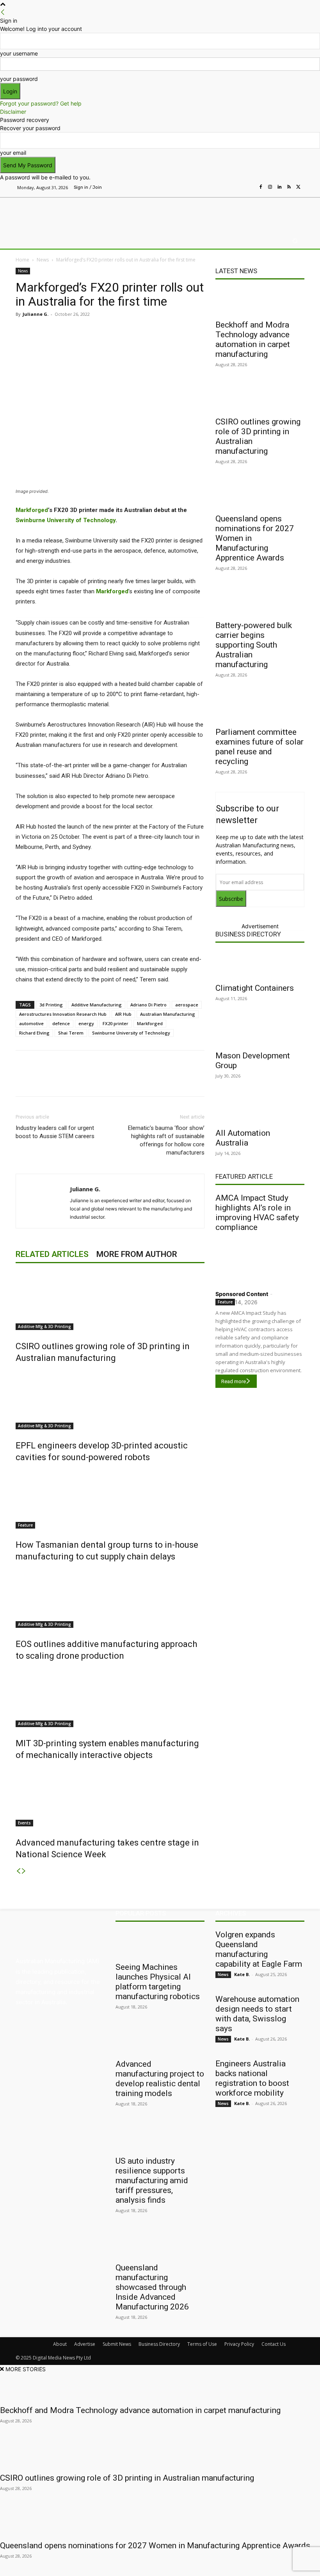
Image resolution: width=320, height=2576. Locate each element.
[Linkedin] (279, 187)
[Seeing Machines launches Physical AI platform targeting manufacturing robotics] (160, 1944)
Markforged (112, 591)
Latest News (236, 271)
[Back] (3, 12)
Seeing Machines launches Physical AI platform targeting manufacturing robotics (158, 1982)
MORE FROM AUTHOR (137, 1254)
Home (22, 260)
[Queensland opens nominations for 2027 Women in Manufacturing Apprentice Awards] (260, 495)
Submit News (117, 2344)
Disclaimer (13, 112)
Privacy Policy (239, 2344)
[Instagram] (270, 187)
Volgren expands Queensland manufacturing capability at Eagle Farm (259, 1949)
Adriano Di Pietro (148, 1005)
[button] (295, 241)
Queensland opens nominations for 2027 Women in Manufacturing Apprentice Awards (155, 2546)
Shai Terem (71, 1033)
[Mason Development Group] (260, 1032)
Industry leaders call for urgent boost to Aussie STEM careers (55, 1132)
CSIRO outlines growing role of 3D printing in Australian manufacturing (127, 2478)
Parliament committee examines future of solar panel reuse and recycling (260, 747)
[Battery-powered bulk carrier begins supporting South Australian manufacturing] (260, 602)
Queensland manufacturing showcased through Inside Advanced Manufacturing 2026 (152, 2287)
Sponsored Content (242, 1294)
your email (13, 153)
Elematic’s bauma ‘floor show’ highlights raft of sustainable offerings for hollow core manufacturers (166, 1140)
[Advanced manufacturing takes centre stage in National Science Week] (110, 1797)
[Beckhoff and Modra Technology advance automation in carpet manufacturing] (260, 301)
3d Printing (51, 1005)
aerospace (187, 1005)
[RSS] (289, 187)
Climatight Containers (255, 988)
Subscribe (231, 899)
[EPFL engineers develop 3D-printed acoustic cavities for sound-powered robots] (110, 1400)
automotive (31, 1023)
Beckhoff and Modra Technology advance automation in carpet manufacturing (253, 339)
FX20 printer (116, 1023)
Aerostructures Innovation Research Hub (63, 1014)
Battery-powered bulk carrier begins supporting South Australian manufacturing (254, 645)
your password (19, 79)
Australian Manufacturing (168, 1014)
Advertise (85, 2344)
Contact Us (274, 2344)
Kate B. (242, 1974)
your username (19, 53)
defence (61, 1023)
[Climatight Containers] (260, 965)
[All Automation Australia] (260, 1110)
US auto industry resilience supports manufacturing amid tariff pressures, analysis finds (152, 2180)
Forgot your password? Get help (41, 103)
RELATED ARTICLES (52, 1254)
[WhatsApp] (162, 332)
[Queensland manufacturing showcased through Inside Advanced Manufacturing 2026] (160, 2244)
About (60, 2344)
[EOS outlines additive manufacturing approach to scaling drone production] (110, 1599)
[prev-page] (18, 1871)
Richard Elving (34, 1033)
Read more (234, 1381)
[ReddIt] (126, 332)
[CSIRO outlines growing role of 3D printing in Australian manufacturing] (110, 1301)
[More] (180, 332)
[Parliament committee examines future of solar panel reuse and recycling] (260, 709)
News (43, 260)
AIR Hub (123, 1014)
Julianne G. (36, 314)
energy (86, 1023)
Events (24, 1823)
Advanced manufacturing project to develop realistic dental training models (160, 2079)
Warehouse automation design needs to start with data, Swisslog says (257, 2014)
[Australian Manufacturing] (56, 213)
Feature (25, 1525)
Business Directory (248, 934)
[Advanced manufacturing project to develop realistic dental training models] (160, 2041)
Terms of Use (202, 2344)
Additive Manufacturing (97, 1005)
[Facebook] (261, 187)
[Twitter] (298, 187)
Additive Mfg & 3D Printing (44, 1326)
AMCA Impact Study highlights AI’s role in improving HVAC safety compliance (257, 1213)
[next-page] (24, 1871)
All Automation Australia (243, 1138)
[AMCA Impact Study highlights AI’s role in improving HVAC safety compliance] (260, 1259)
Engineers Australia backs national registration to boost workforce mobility (252, 2078)
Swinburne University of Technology (66, 520)
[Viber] (144, 332)
